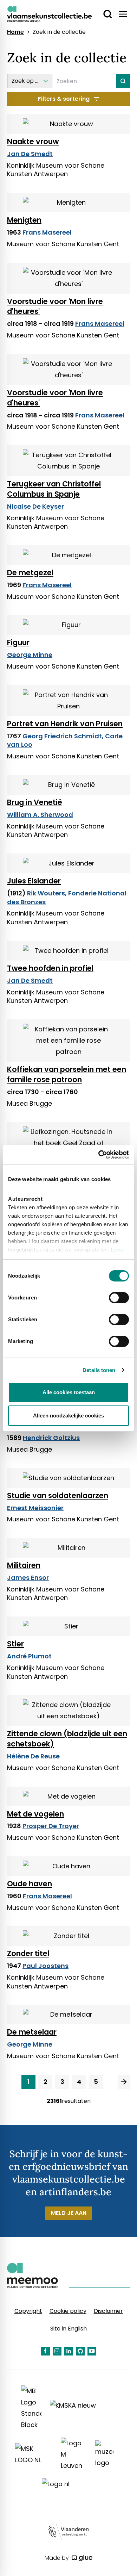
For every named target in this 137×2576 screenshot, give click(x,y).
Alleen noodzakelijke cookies (68, 1416)
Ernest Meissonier (35, 1508)
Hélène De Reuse (33, 1756)
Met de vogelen (35, 1814)
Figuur (18, 642)
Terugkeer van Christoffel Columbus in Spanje (54, 489)
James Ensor (28, 1578)
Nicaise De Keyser (35, 506)
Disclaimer (108, 2311)
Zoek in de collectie (59, 32)
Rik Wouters (46, 893)
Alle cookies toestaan (69, 1392)
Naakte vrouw (33, 141)
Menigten (24, 220)
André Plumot (29, 1656)
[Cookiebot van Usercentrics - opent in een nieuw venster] (99, 1155)
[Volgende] (124, 2082)
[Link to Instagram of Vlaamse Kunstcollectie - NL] (57, 2351)
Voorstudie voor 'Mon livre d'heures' (55, 306)
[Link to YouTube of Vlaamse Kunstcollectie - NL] (92, 2351)
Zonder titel (28, 1953)
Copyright (28, 2311)
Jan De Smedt (30, 154)
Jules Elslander (34, 881)
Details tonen (99, 1370)
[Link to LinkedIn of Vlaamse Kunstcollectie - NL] (69, 2351)
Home (15, 32)
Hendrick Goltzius (51, 1438)
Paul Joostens (45, 1966)
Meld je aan (69, 2213)
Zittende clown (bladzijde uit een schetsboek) (67, 1739)
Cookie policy (68, 2311)
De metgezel (30, 573)
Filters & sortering (64, 99)
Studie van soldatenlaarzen (58, 1495)
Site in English (68, 2329)
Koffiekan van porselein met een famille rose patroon (67, 1074)
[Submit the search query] (123, 81)
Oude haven (30, 1884)
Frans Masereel (47, 232)
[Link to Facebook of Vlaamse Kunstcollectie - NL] (45, 2351)
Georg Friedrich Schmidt (62, 736)
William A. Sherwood (40, 815)
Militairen (24, 1565)
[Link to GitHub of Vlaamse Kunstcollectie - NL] (80, 2351)
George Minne (30, 655)
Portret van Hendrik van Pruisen (65, 724)
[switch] (119, 1298)
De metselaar (32, 2032)
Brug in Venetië (35, 802)
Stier (15, 1644)
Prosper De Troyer (51, 1826)
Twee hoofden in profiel (50, 968)
